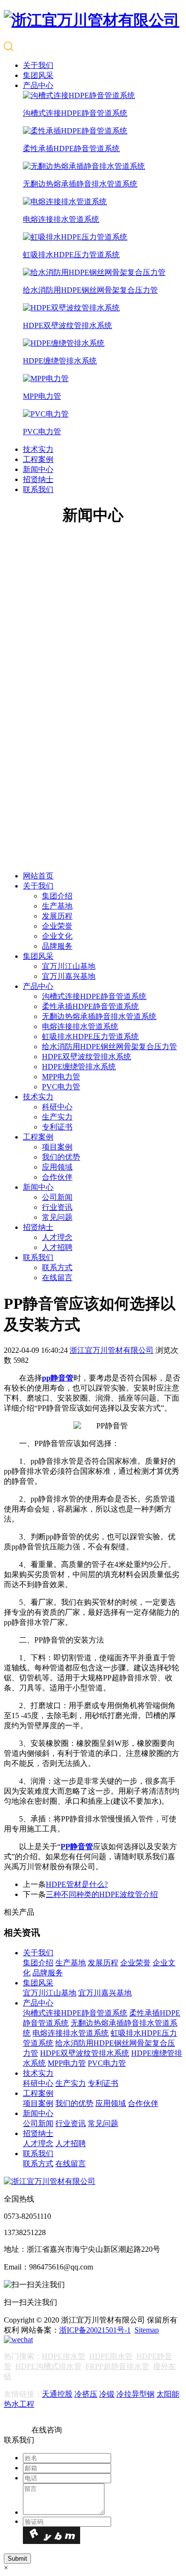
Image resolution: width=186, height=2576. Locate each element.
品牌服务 (57, 946)
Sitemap (147, 2330)
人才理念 (57, 1237)
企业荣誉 (57, 926)
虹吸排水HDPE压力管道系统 (90, 1036)
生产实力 (57, 1117)
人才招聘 (57, 1247)
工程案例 (38, 459)
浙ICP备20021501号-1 (95, 2330)
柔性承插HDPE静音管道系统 (90, 1006)
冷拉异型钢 (135, 2394)
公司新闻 (57, 1197)
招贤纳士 (38, 479)
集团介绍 (57, 896)
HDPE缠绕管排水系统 (79, 1067)
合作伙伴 (57, 1177)
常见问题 (57, 1217)
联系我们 (38, 489)
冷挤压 (86, 2394)
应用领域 (57, 1167)
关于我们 (38, 65)
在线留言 (57, 1277)
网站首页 (38, 876)
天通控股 (57, 2394)
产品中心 (38, 85)
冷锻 (107, 2394)
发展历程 (57, 916)
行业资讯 (57, 1207)
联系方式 (57, 1267)
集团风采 (38, 75)
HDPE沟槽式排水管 (48, 2366)
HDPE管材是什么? (77, 1884)
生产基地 (57, 906)
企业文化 (57, 936)
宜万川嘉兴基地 (69, 976)
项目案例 (57, 1147)
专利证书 (57, 1127)
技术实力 (38, 449)
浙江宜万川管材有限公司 (112, 1350)
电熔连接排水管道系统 (80, 1026)
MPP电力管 (61, 1077)
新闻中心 (38, 469)
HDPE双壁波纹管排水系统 (87, 1057)
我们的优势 (61, 1157)
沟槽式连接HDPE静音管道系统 (94, 996)
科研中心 (57, 1107)
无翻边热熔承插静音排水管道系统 (99, 1016)
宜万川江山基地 (69, 966)
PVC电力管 (61, 1087)
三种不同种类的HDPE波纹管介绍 (102, 1894)
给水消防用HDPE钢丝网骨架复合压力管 (109, 1047)
